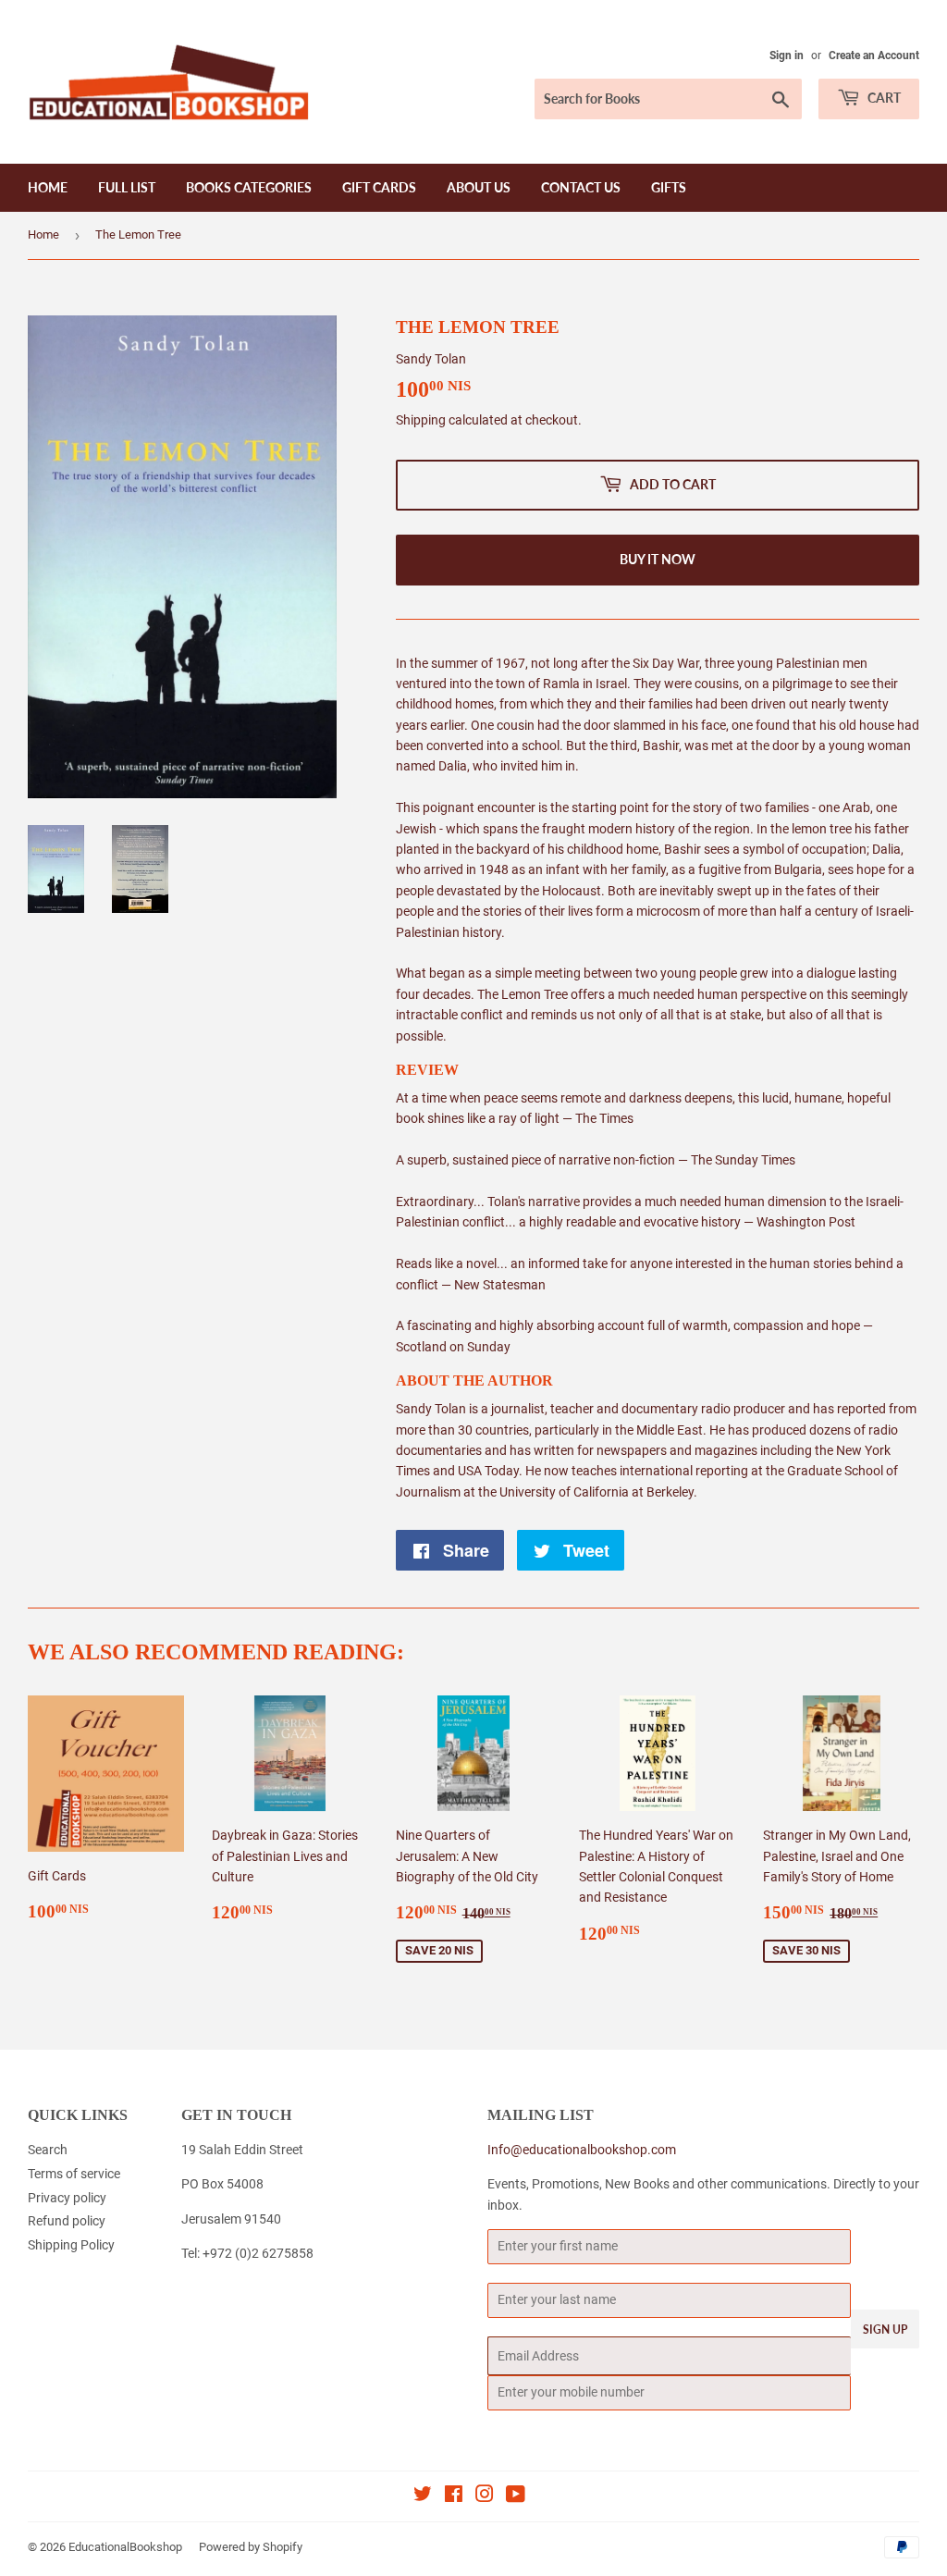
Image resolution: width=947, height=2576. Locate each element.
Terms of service (74, 2174)
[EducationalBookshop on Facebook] (454, 2496)
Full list (127, 187)
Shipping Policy (71, 2245)
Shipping (421, 420)
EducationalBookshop (125, 2547)
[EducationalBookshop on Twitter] (423, 2496)
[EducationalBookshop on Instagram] (485, 2496)
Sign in (787, 55)
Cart (883, 98)
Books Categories (249, 187)
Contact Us (581, 187)
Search (48, 2150)
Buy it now (658, 559)
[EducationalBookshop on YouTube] (516, 2496)
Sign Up (885, 2329)
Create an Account (874, 55)
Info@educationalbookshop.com (582, 2150)
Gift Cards (379, 187)
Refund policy (67, 2221)
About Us (479, 187)
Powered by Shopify (251, 2547)
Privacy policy (67, 2198)
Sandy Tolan (431, 359)
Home (48, 187)
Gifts (669, 187)
